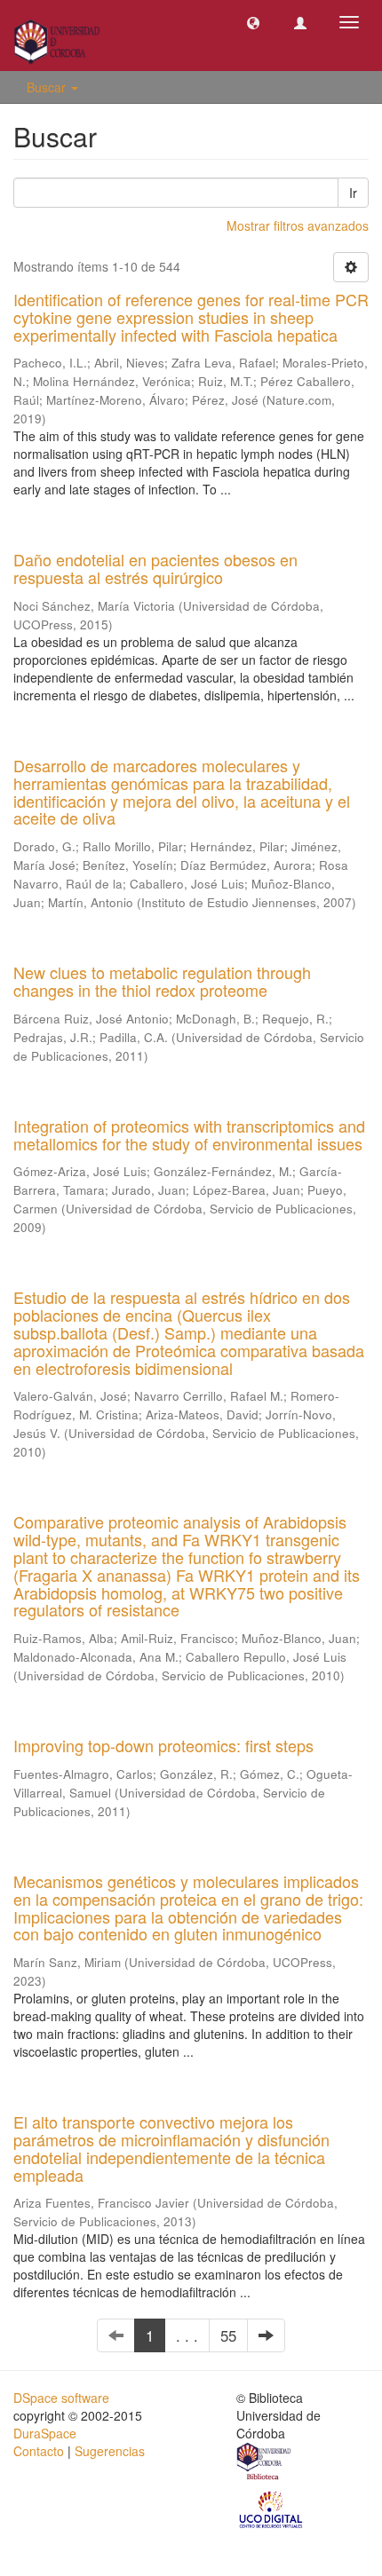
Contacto (39, 2451)
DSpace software (61, 2398)
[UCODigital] (272, 2509)
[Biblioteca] (265, 2463)
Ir (353, 193)
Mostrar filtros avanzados (298, 225)
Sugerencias (110, 2451)
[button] (253, 22)
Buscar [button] (48, 87)
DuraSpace (45, 2433)
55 (228, 2335)
